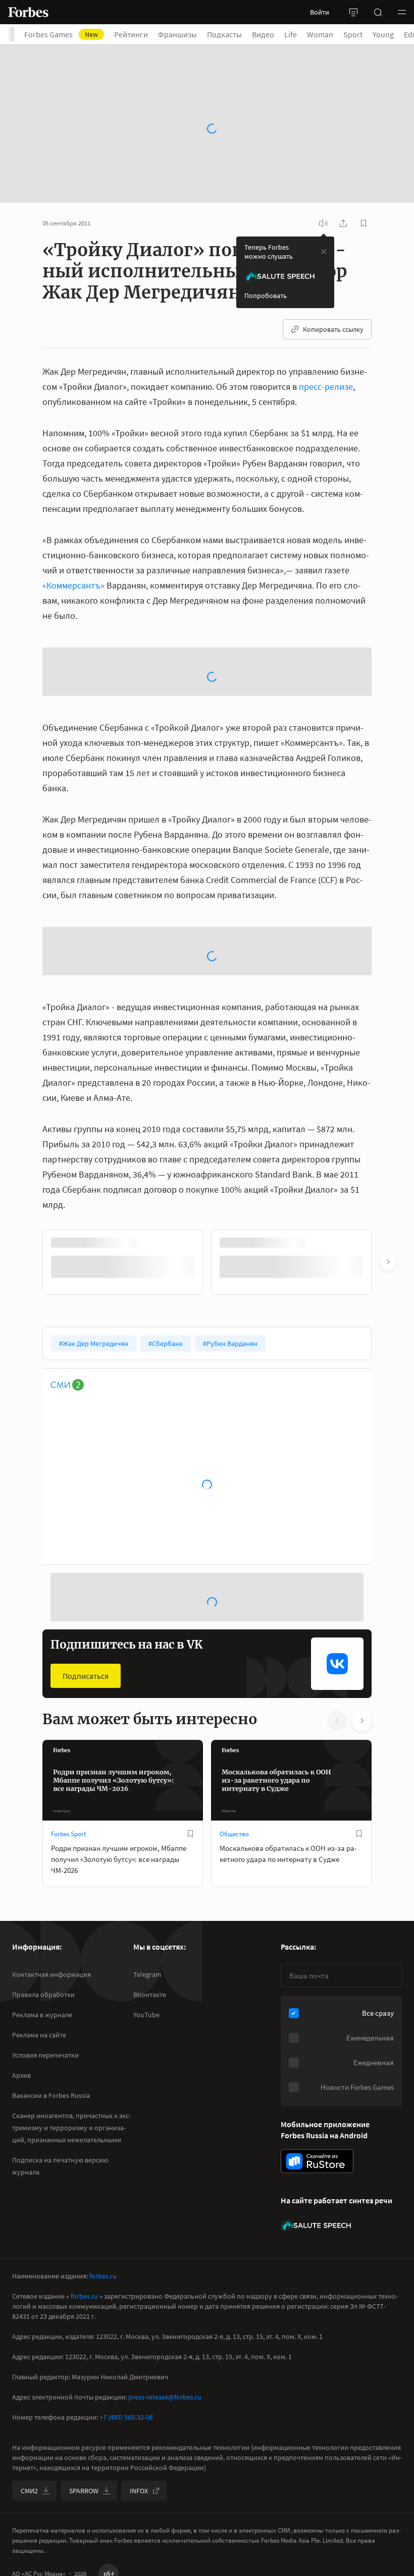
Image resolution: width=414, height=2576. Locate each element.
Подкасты (224, 34)
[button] (402, 12)
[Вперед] (388, 1320)
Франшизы (177, 34)
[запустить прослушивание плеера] (323, 175)
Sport (353, 34)
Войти (320, 12)
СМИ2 (29, 2529)
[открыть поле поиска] (378, 12)
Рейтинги (131, 34)
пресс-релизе (326, 338)
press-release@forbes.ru (165, 2435)
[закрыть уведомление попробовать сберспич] (324, 203)
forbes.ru (103, 2314)
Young (383, 34)
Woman (320, 34)
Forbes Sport (68, 1892)
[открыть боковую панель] (353, 12)
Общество (234, 1892)
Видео (263, 34)
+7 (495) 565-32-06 (126, 2455)
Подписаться (86, 1734)
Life (291, 34)
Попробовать (266, 247)
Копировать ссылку (333, 281)
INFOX (139, 2529)
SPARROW (84, 2529)
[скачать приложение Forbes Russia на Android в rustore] (317, 2200)
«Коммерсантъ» (73, 537)
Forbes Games (61, 34)
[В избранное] (190, 1892)
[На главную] (28, 12)
